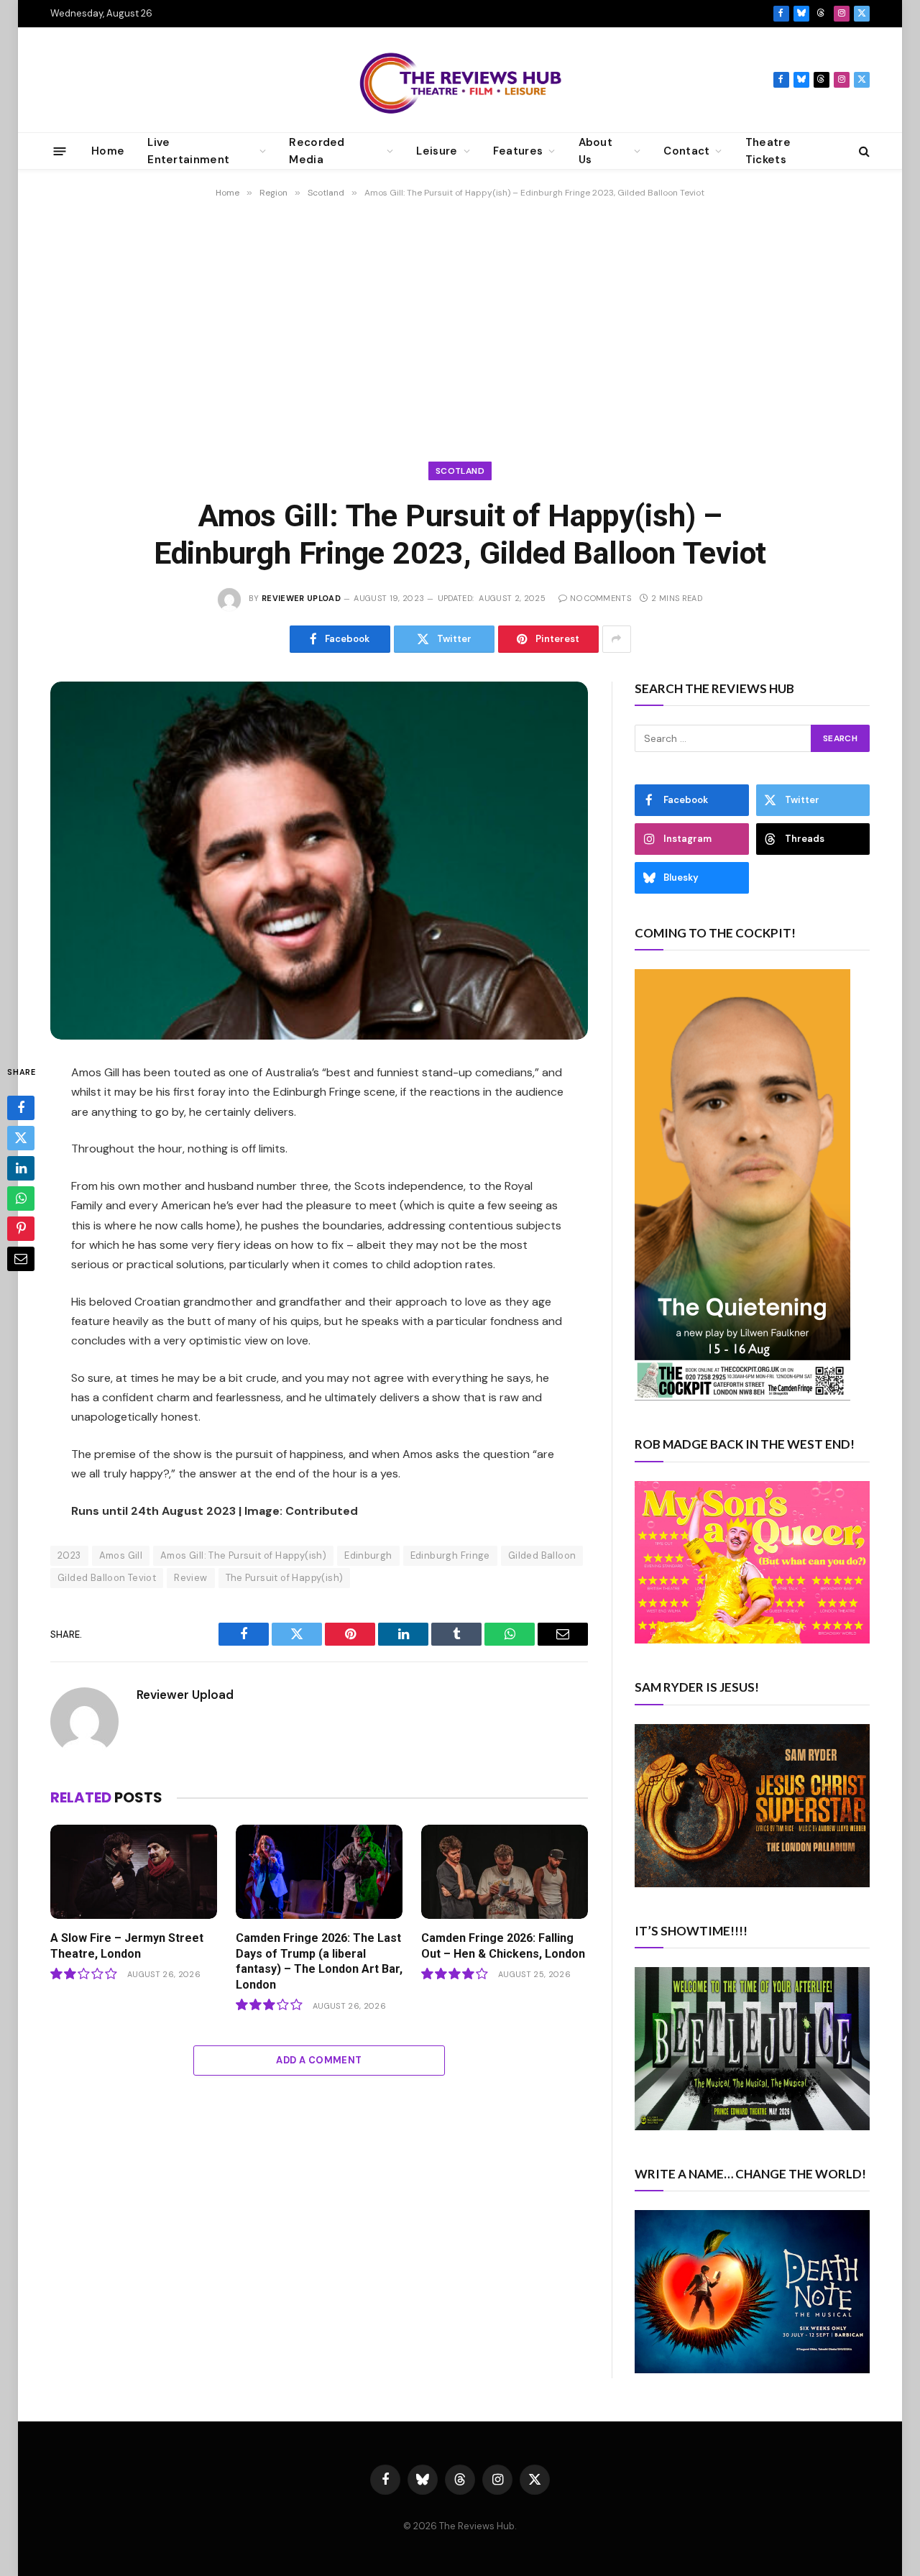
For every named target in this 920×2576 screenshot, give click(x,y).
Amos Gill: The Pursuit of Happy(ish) (243, 1555)
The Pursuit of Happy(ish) (285, 1578)
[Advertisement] (460, 324)
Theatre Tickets (768, 151)
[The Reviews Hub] (460, 80)
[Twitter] (21, 1139)
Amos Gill (121, 1555)
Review (190, 1578)
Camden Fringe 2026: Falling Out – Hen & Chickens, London (503, 1946)
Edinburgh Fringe (450, 1555)
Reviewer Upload (301, 598)
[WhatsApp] (21, 1199)
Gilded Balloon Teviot (107, 1578)
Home (108, 151)
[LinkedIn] (21, 1169)
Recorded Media (317, 151)
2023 (69, 1555)
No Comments (601, 598)
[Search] (863, 151)
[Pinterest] (21, 1229)
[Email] (21, 1260)
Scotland (460, 471)
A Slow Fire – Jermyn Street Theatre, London (127, 1946)
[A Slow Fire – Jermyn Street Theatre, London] (134, 1872)
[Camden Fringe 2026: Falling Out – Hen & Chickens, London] (505, 1872)
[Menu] (60, 151)
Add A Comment (319, 2060)
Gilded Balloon (542, 1555)
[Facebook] (21, 1109)
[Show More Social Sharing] (617, 639)
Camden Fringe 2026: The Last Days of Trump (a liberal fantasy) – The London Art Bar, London (319, 1961)
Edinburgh (368, 1555)
